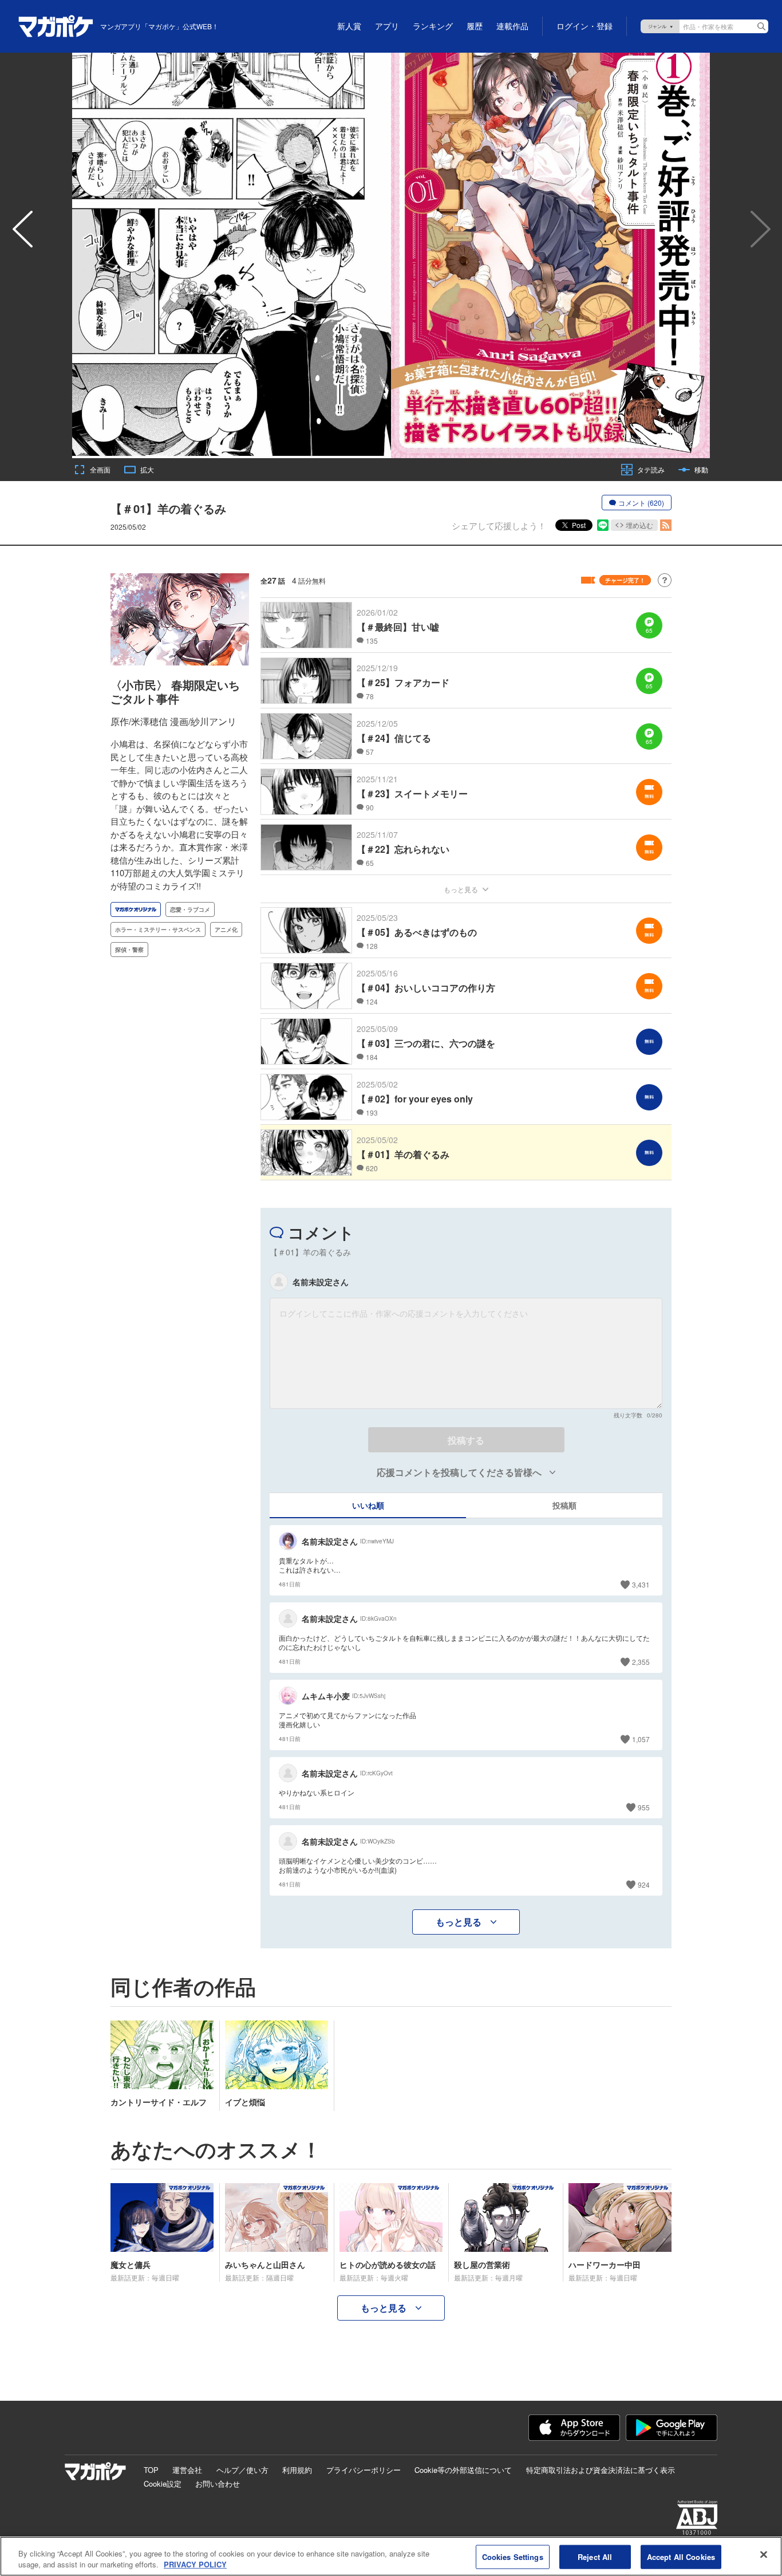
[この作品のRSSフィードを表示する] (666, 525)
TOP (151, 2470)
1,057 (641, 1739)
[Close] (764, 2555)
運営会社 (187, 2470)
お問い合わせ (218, 2484)
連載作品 (512, 26)
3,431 (641, 1584)
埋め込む (639, 525)
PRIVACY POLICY (195, 2564)
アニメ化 (226, 929)
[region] (391, 2556)
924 (644, 1884)
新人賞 (349, 26)
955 (644, 1807)
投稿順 (564, 1505)
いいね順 (368, 1505)
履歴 (475, 26)
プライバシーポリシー (364, 2470)
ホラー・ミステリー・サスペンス (158, 929)
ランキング (433, 26)
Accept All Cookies (681, 2557)
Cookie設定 (163, 2484)
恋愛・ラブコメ (190, 909)
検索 (761, 26)
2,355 (641, 1662)
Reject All (595, 2557)
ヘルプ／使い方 (242, 2470)
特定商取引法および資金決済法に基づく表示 (601, 2470)
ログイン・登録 (584, 26)
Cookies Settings (513, 2557)
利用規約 (297, 2470)
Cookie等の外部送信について (463, 2470)
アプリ (387, 26)
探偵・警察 (129, 950)
